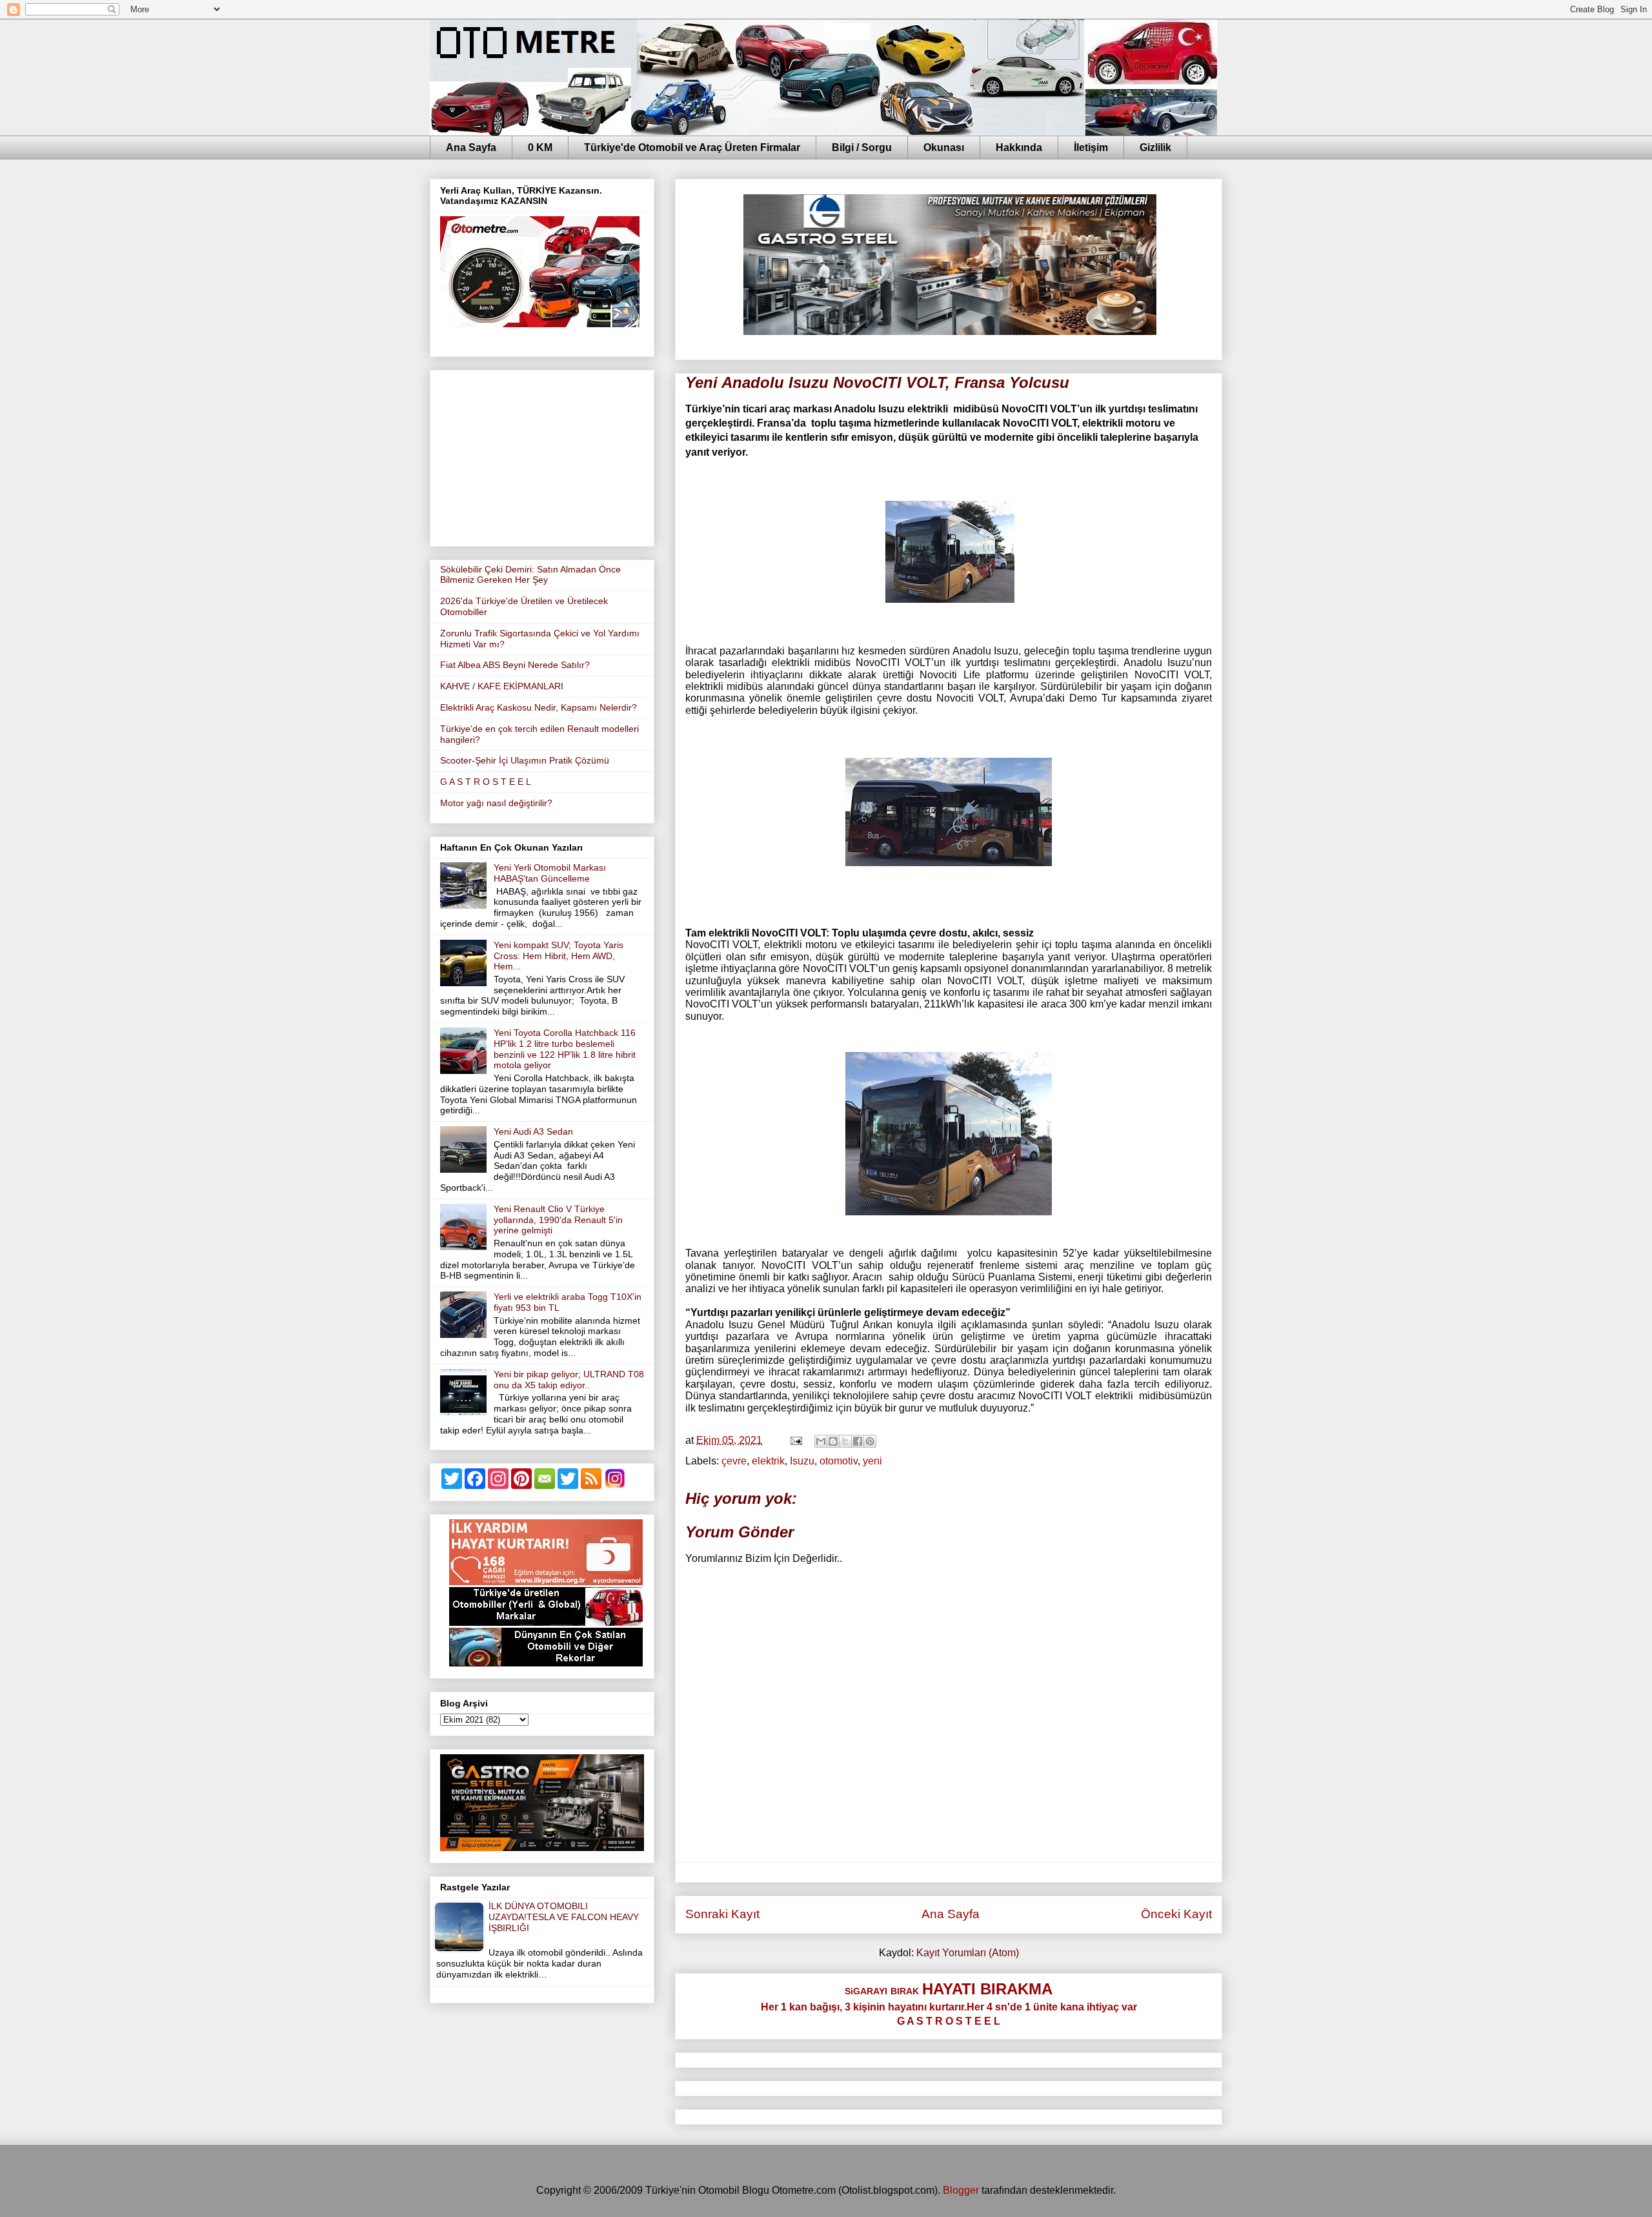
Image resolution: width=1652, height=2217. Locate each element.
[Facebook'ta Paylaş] (858, 1441)
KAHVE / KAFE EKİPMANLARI (502, 686)
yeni (872, 1461)
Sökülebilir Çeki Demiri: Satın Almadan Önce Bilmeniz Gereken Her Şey (530, 575)
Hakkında (1019, 147)
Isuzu (802, 1461)
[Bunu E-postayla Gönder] (821, 1441)
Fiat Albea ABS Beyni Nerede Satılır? (515, 665)
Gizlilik (1155, 147)
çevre (734, 1461)
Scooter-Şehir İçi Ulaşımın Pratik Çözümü (525, 760)
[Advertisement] (542, 456)
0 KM (540, 147)
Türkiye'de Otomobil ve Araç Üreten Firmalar (692, 147)
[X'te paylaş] (845, 1441)
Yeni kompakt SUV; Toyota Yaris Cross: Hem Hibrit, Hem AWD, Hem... (559, 956)
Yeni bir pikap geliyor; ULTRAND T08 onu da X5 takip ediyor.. (569, 1380)
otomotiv (839, 1461)
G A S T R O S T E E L (486, 782)
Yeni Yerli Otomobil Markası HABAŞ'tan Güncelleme (550, 873)
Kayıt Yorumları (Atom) (968, 1953)
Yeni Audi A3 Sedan (533, 1131)
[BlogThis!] (833, 1441)
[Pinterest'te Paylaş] (870, 1441)
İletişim (1091, 147)
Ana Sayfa (471, 147)
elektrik (768, 1461)
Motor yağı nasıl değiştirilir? (496, 803)
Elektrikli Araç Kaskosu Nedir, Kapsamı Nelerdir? (539, 707)
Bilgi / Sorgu (862, 147)
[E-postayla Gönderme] (795, 1440)
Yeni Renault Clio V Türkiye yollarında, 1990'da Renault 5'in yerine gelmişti (558, 1220)
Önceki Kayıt (1176, 1914)
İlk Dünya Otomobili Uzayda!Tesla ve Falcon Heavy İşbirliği (564, 1917)
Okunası (944, 147)
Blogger (961, 2190)
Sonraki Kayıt (722, 1914)
